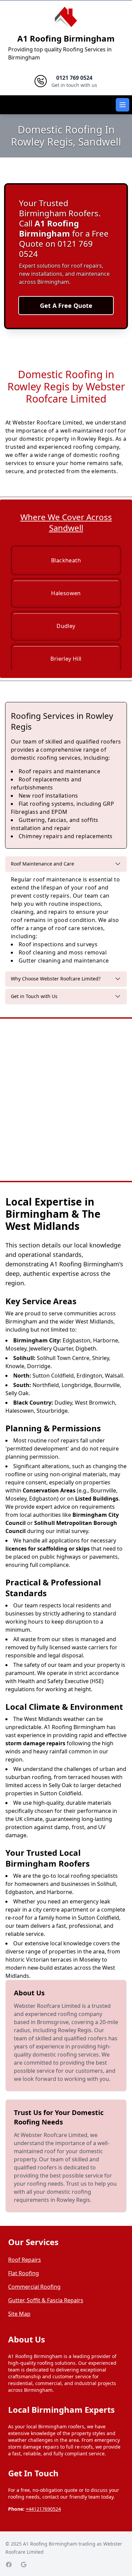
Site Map (19, 2314)
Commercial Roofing (34, 2287)
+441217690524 (43, 2509)
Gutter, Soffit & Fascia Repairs (46, 2300)
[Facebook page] (9, 2565)
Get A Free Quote (66, 306)
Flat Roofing (24, 2273)
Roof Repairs (25, 2260)
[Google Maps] (24, 2565)
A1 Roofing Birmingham (66, 38)
